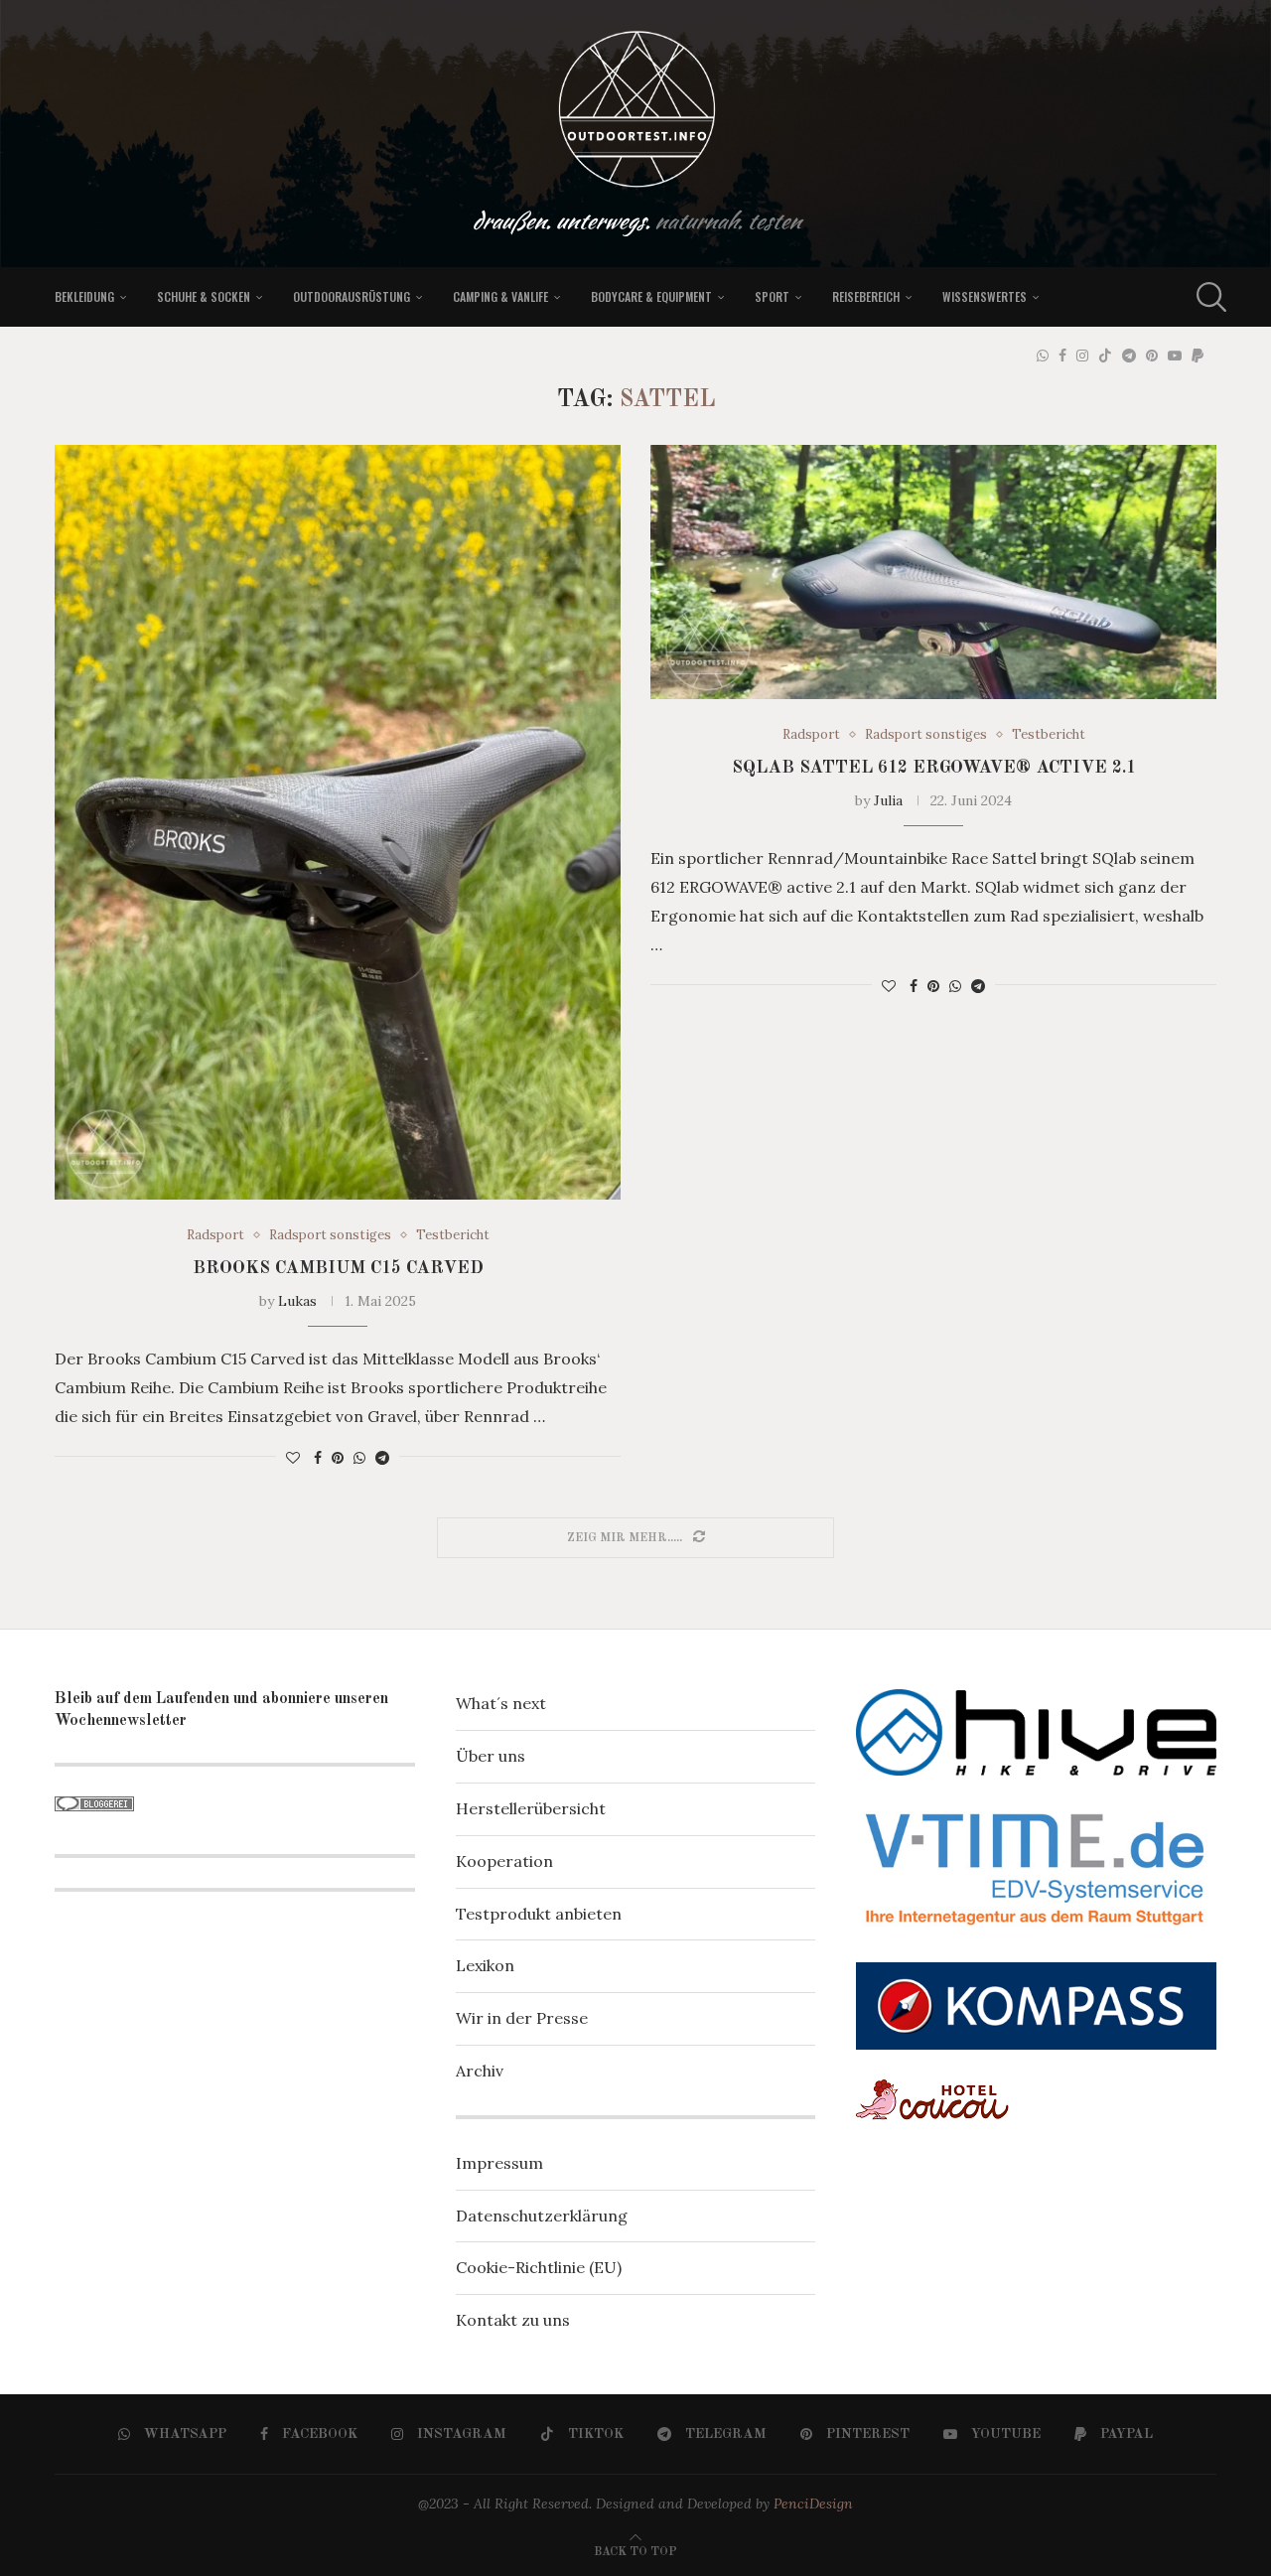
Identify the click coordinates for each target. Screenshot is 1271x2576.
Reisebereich (866, 296)
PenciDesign (813, 2504)
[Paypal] (1198, 356)
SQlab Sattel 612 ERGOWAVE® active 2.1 (934, 768)
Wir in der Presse (522, 2018)
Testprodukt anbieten (539, 1914)
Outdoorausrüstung (352, 296)
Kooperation (504, 1861)
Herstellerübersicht (531, 1808)
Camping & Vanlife (500, 296)
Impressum (499, 2163)
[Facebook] (1062, 356)
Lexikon (485, 1965)
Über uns (491, 1756)
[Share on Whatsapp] (359, 1458)
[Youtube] (1175, 356)
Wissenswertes (985, 296)
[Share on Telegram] (382, 1458)
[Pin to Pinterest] (338, 1458)
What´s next (501, 1703)
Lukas (297, 1301)
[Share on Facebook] (318, 1458)
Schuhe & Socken (204, 296)
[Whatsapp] (1043, 356)
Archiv (480, 2071)
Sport (772, 296)
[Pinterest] (1152, 356)
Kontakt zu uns (513, 2320)
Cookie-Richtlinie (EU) (539, 2267)
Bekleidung (84, 296)
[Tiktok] (1105, 356)
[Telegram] (1129, 356)
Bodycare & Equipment (651, 296)
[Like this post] (293, 1458)
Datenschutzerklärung (542, 2216)
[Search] (1206, 297)
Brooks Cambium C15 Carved (338, 1268)
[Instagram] (1082, 356)
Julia (888, 800)
